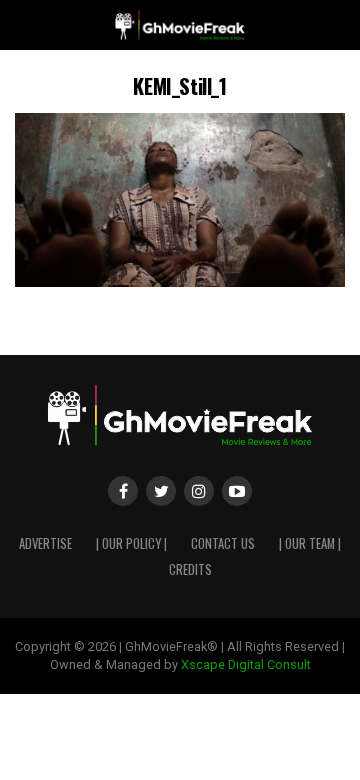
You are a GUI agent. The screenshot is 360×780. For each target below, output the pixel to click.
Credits (190, 569)
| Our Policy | (131, 543)
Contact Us (223, 543)
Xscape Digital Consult (246, 664)
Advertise (45, 543)
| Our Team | (310, 543)
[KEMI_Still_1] (180, 281)
